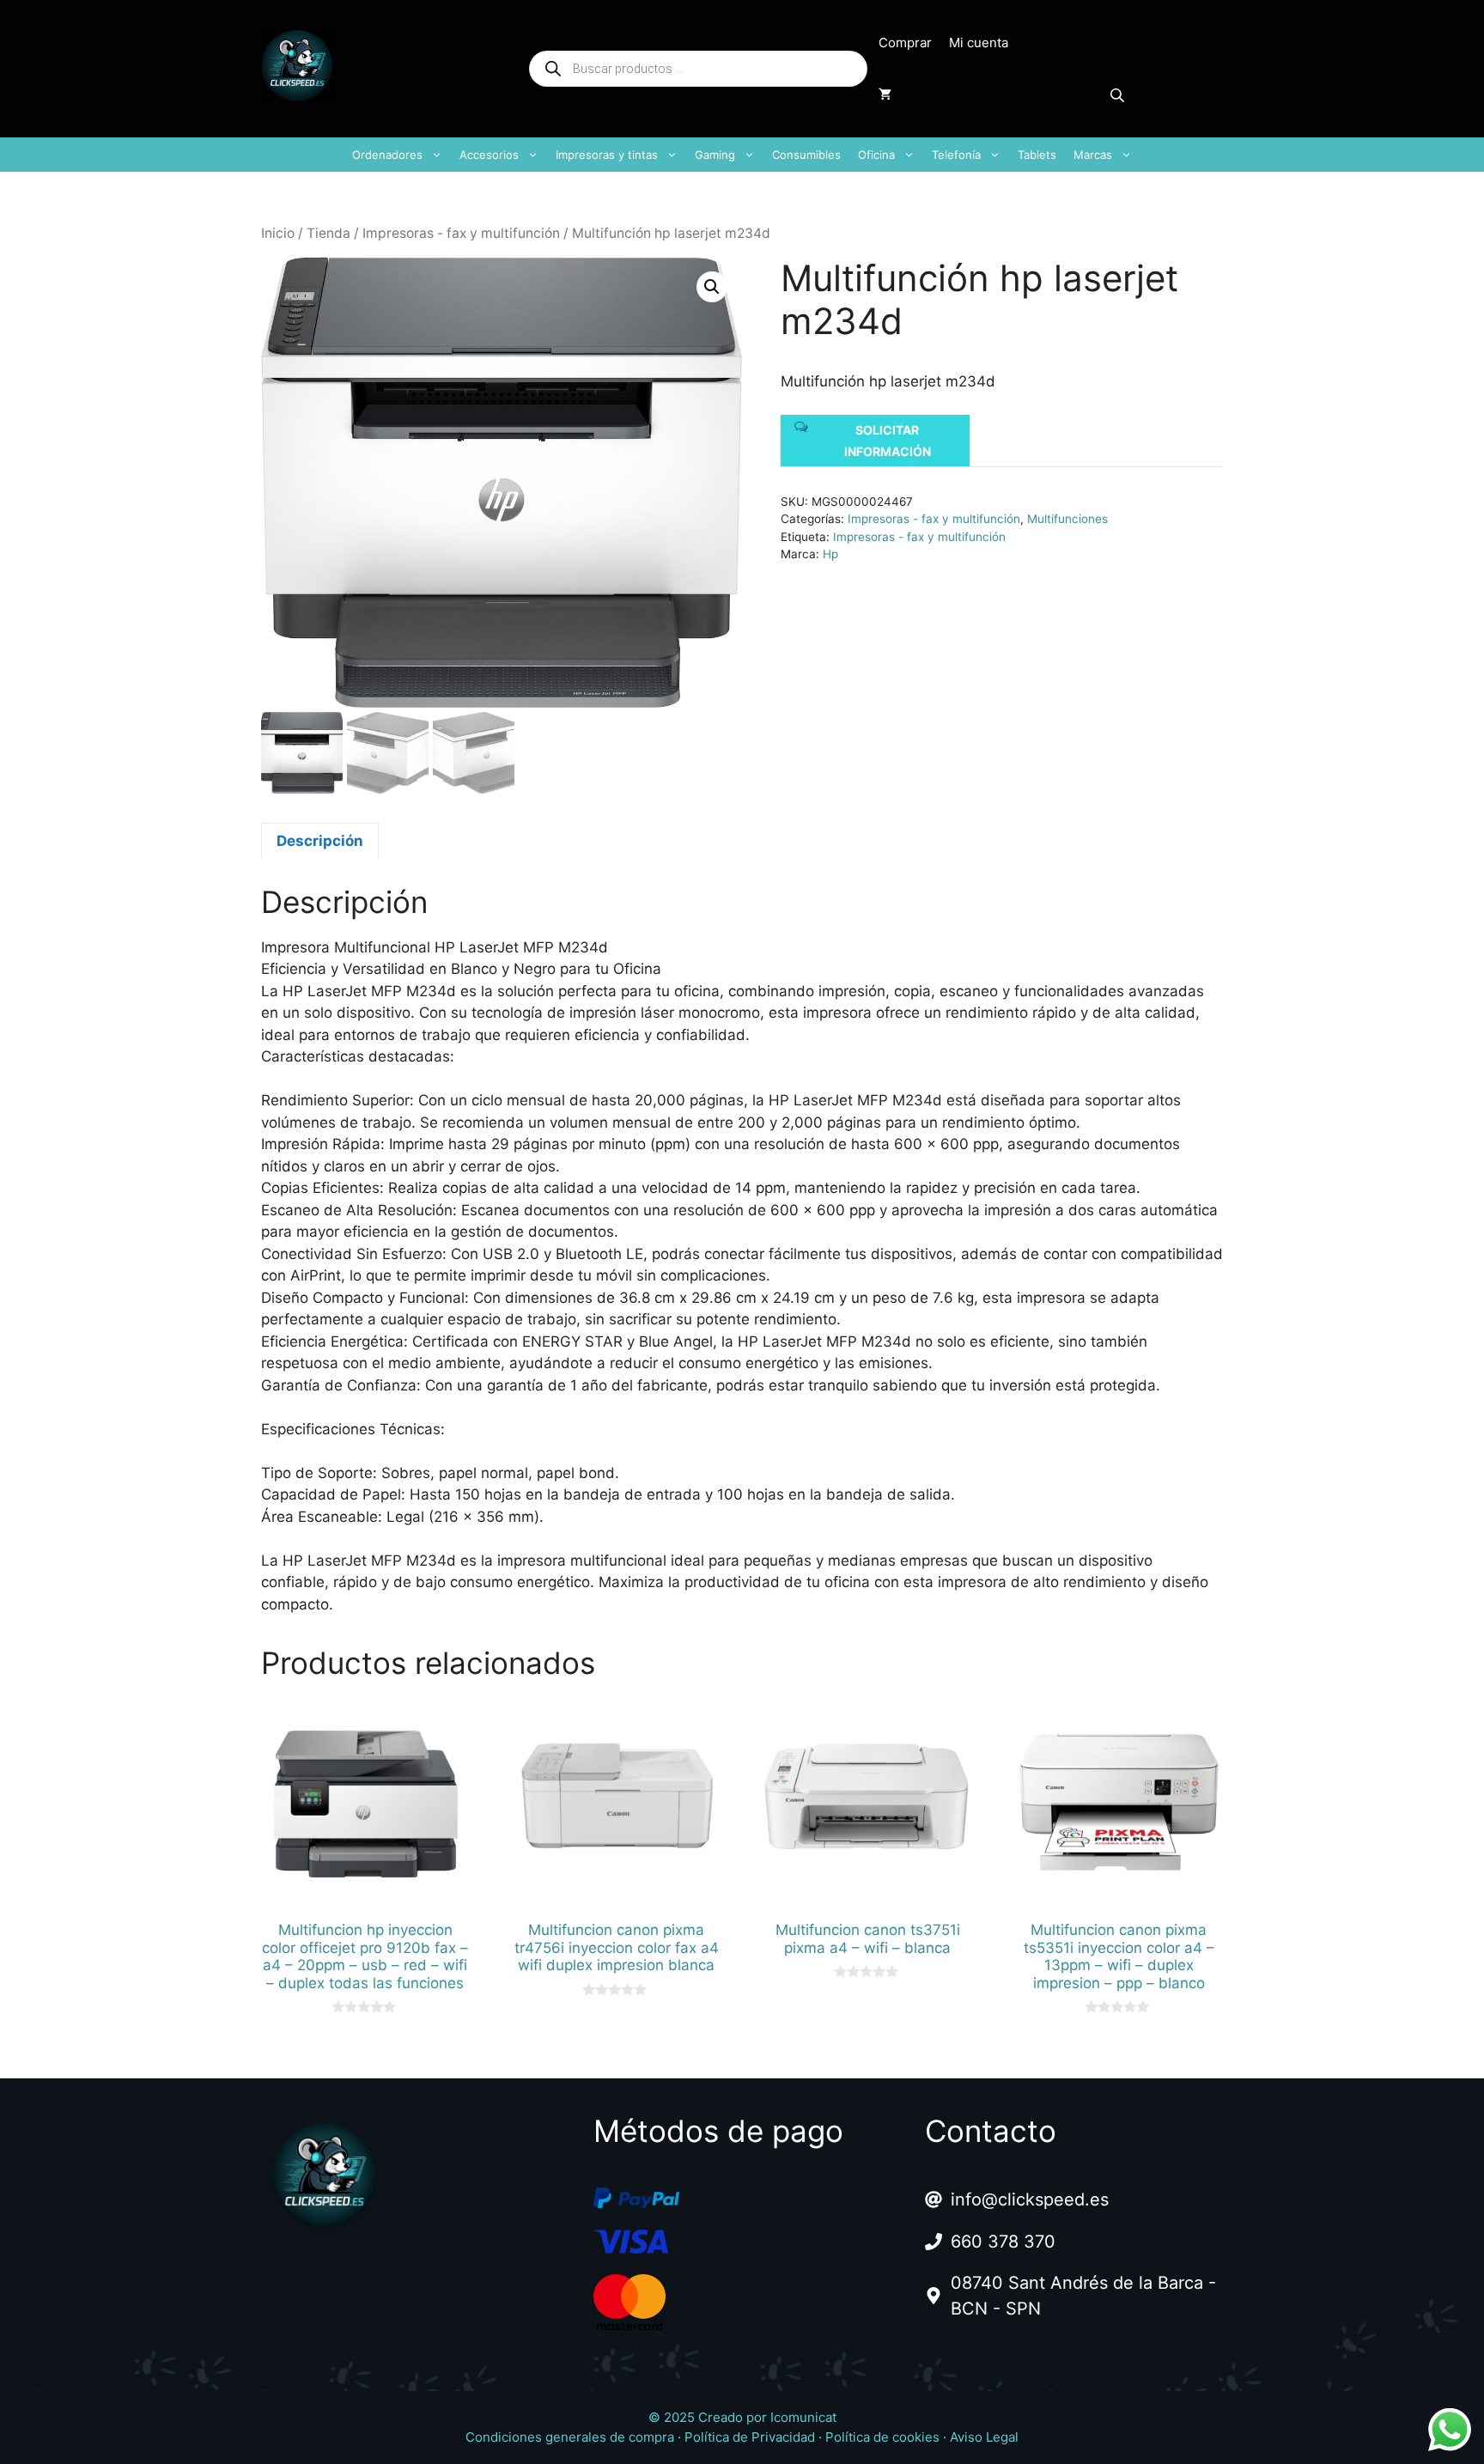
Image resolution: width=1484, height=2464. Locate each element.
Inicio (278, 233)
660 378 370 (1003, 2242)
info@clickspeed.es (1030, 2199)
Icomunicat (803, 2417)
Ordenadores (387, 155)
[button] (712, 287)
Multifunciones (1067, 519)
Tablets (1037, 155)
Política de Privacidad (750, 2437)
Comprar (905, 43)
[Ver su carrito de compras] (885, 94)
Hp (830, 554)
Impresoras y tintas (607, 155)
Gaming (715, 155)
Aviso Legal (984, 2437)
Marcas (1093, 155)
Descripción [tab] (320, 841)
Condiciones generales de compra (570, 2437)
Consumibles (806, 155)
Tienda (328, 233)
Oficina (876, 155)
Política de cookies (882, 2437)
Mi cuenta (979, 43)
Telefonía (956, 155)
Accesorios (489, 155)
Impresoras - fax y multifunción (461, 233)
